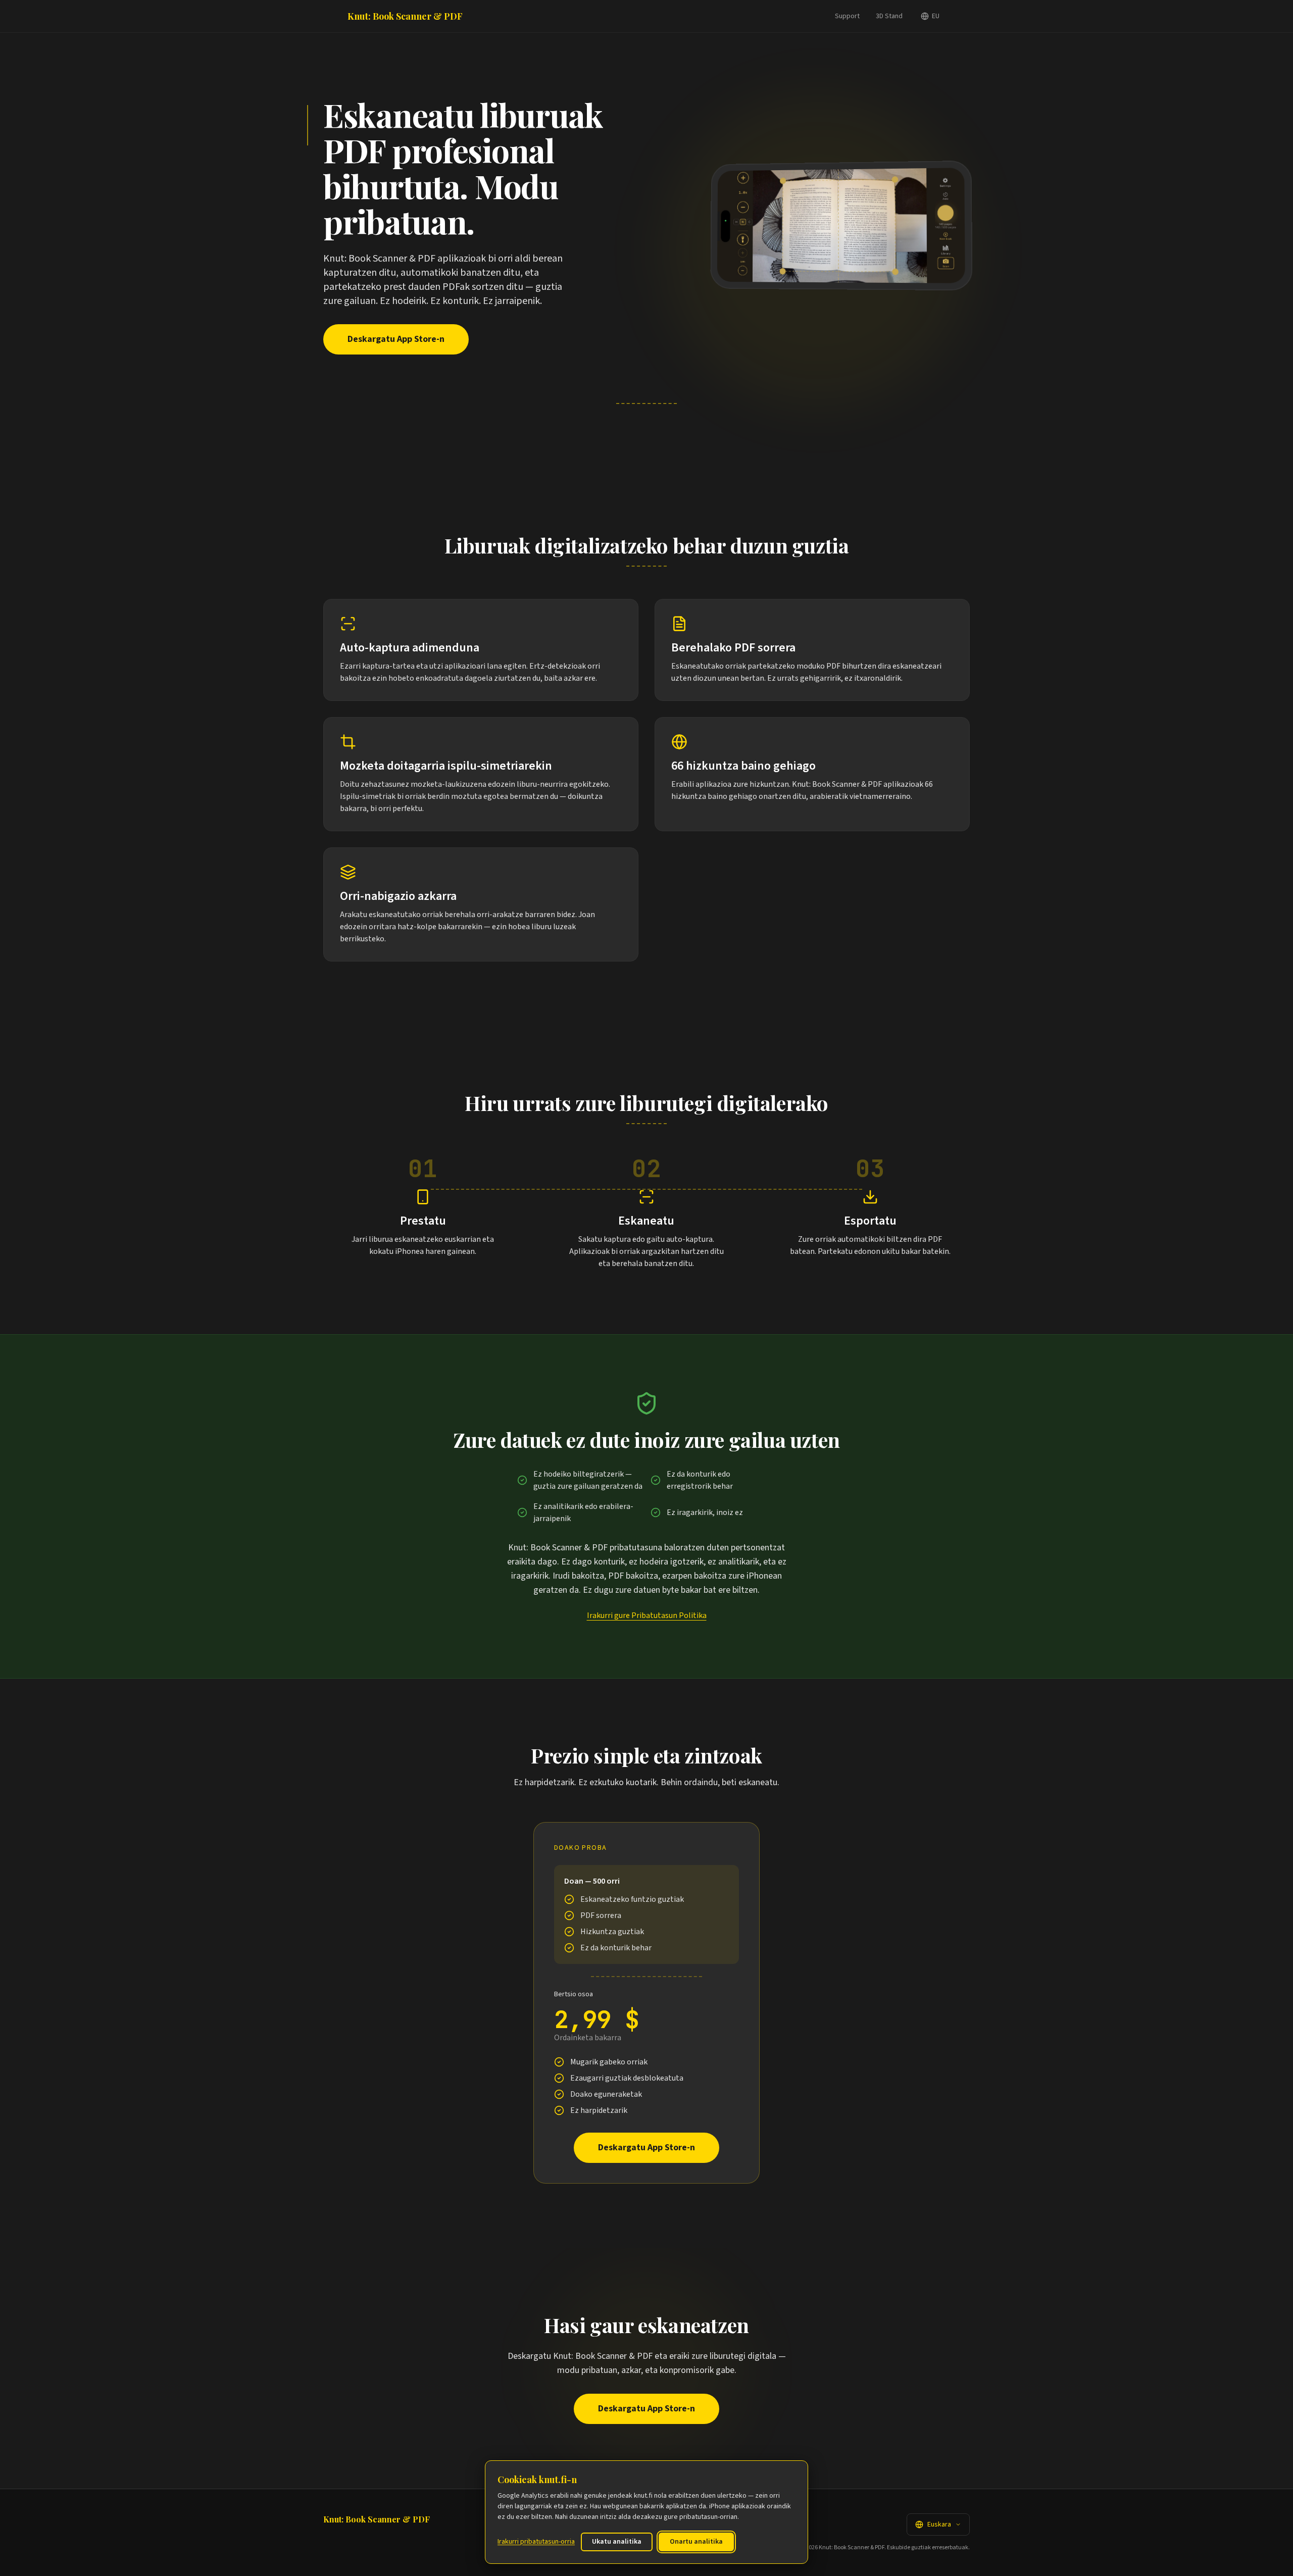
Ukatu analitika (617, 2542)
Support (847, 16)
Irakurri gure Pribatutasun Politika (647, 1615)
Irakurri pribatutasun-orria (536, 2542)
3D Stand (889, 16)
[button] (841, 225)
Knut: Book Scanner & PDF (405, 16)
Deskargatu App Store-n (396, 339)
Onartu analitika (696, 2542)
